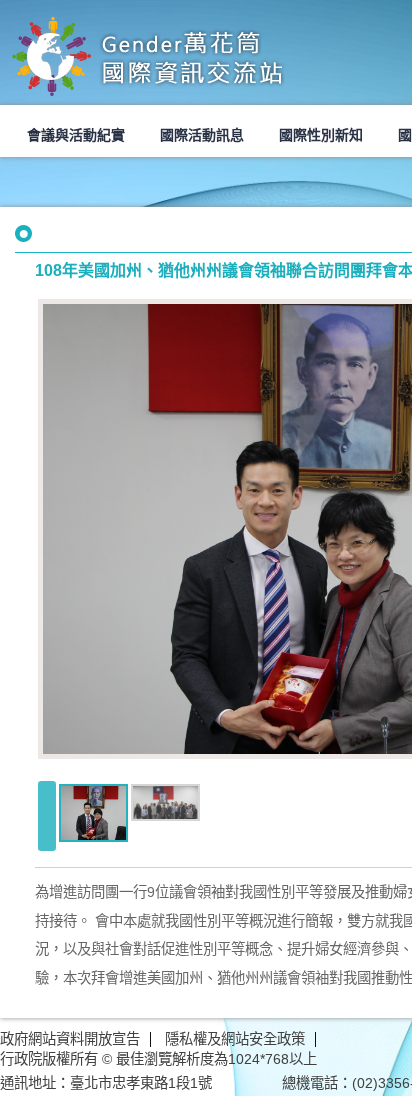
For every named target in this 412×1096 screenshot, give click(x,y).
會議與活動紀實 (76, 135)
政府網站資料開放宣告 (70, 1039)
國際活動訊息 (202, 135)
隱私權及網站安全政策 (235, 1039)
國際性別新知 (321, 135)
